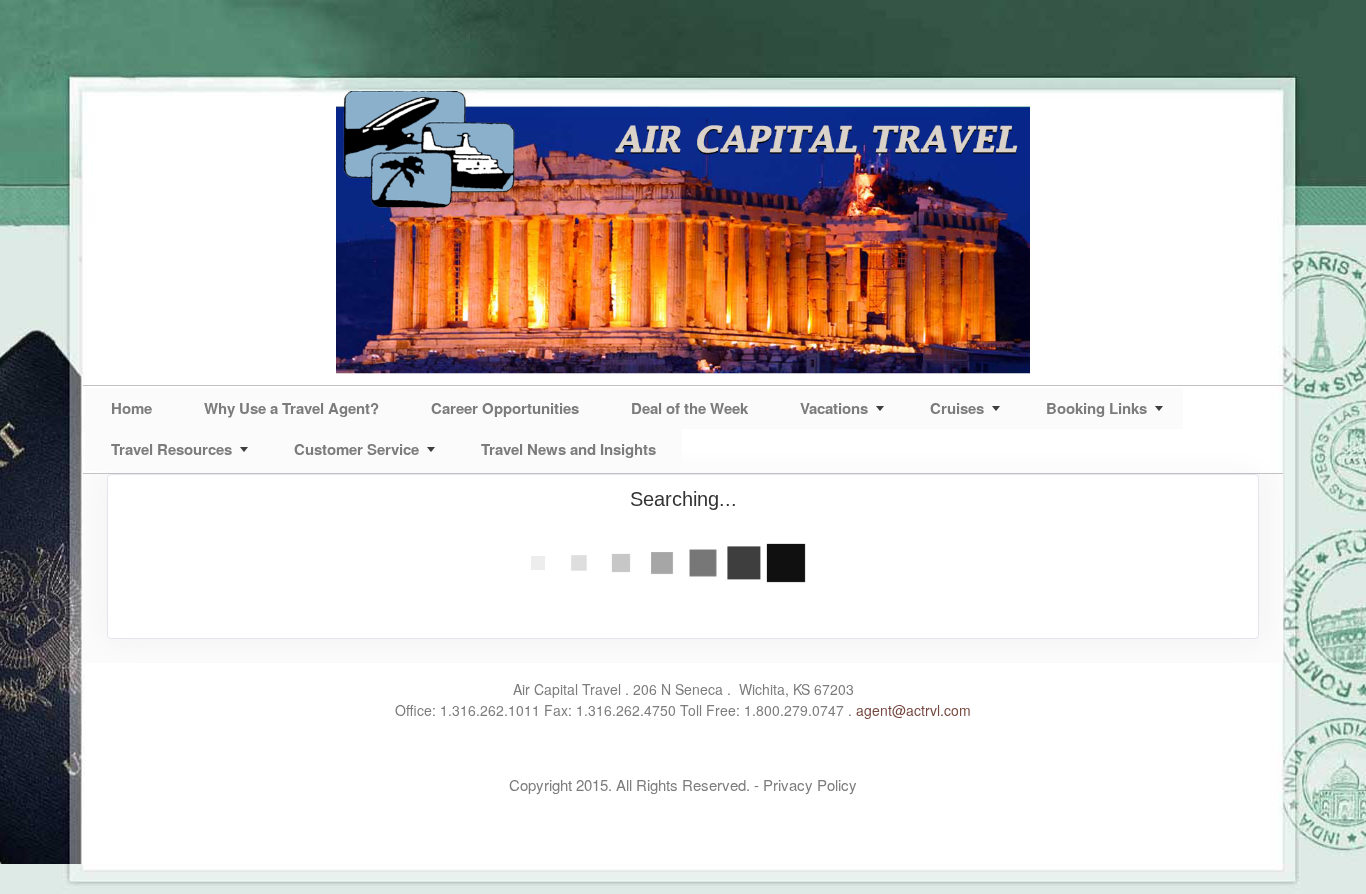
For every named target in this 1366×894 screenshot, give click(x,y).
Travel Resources (171, 449)
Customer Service (356, 449)
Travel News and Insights (568, 449)
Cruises (957, 408)
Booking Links (1096, 408)
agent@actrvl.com (913, 710)
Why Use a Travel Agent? (291, 408)
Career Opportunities (505, 408)
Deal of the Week (689, 408)
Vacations (834, 408)
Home (131, 408)
